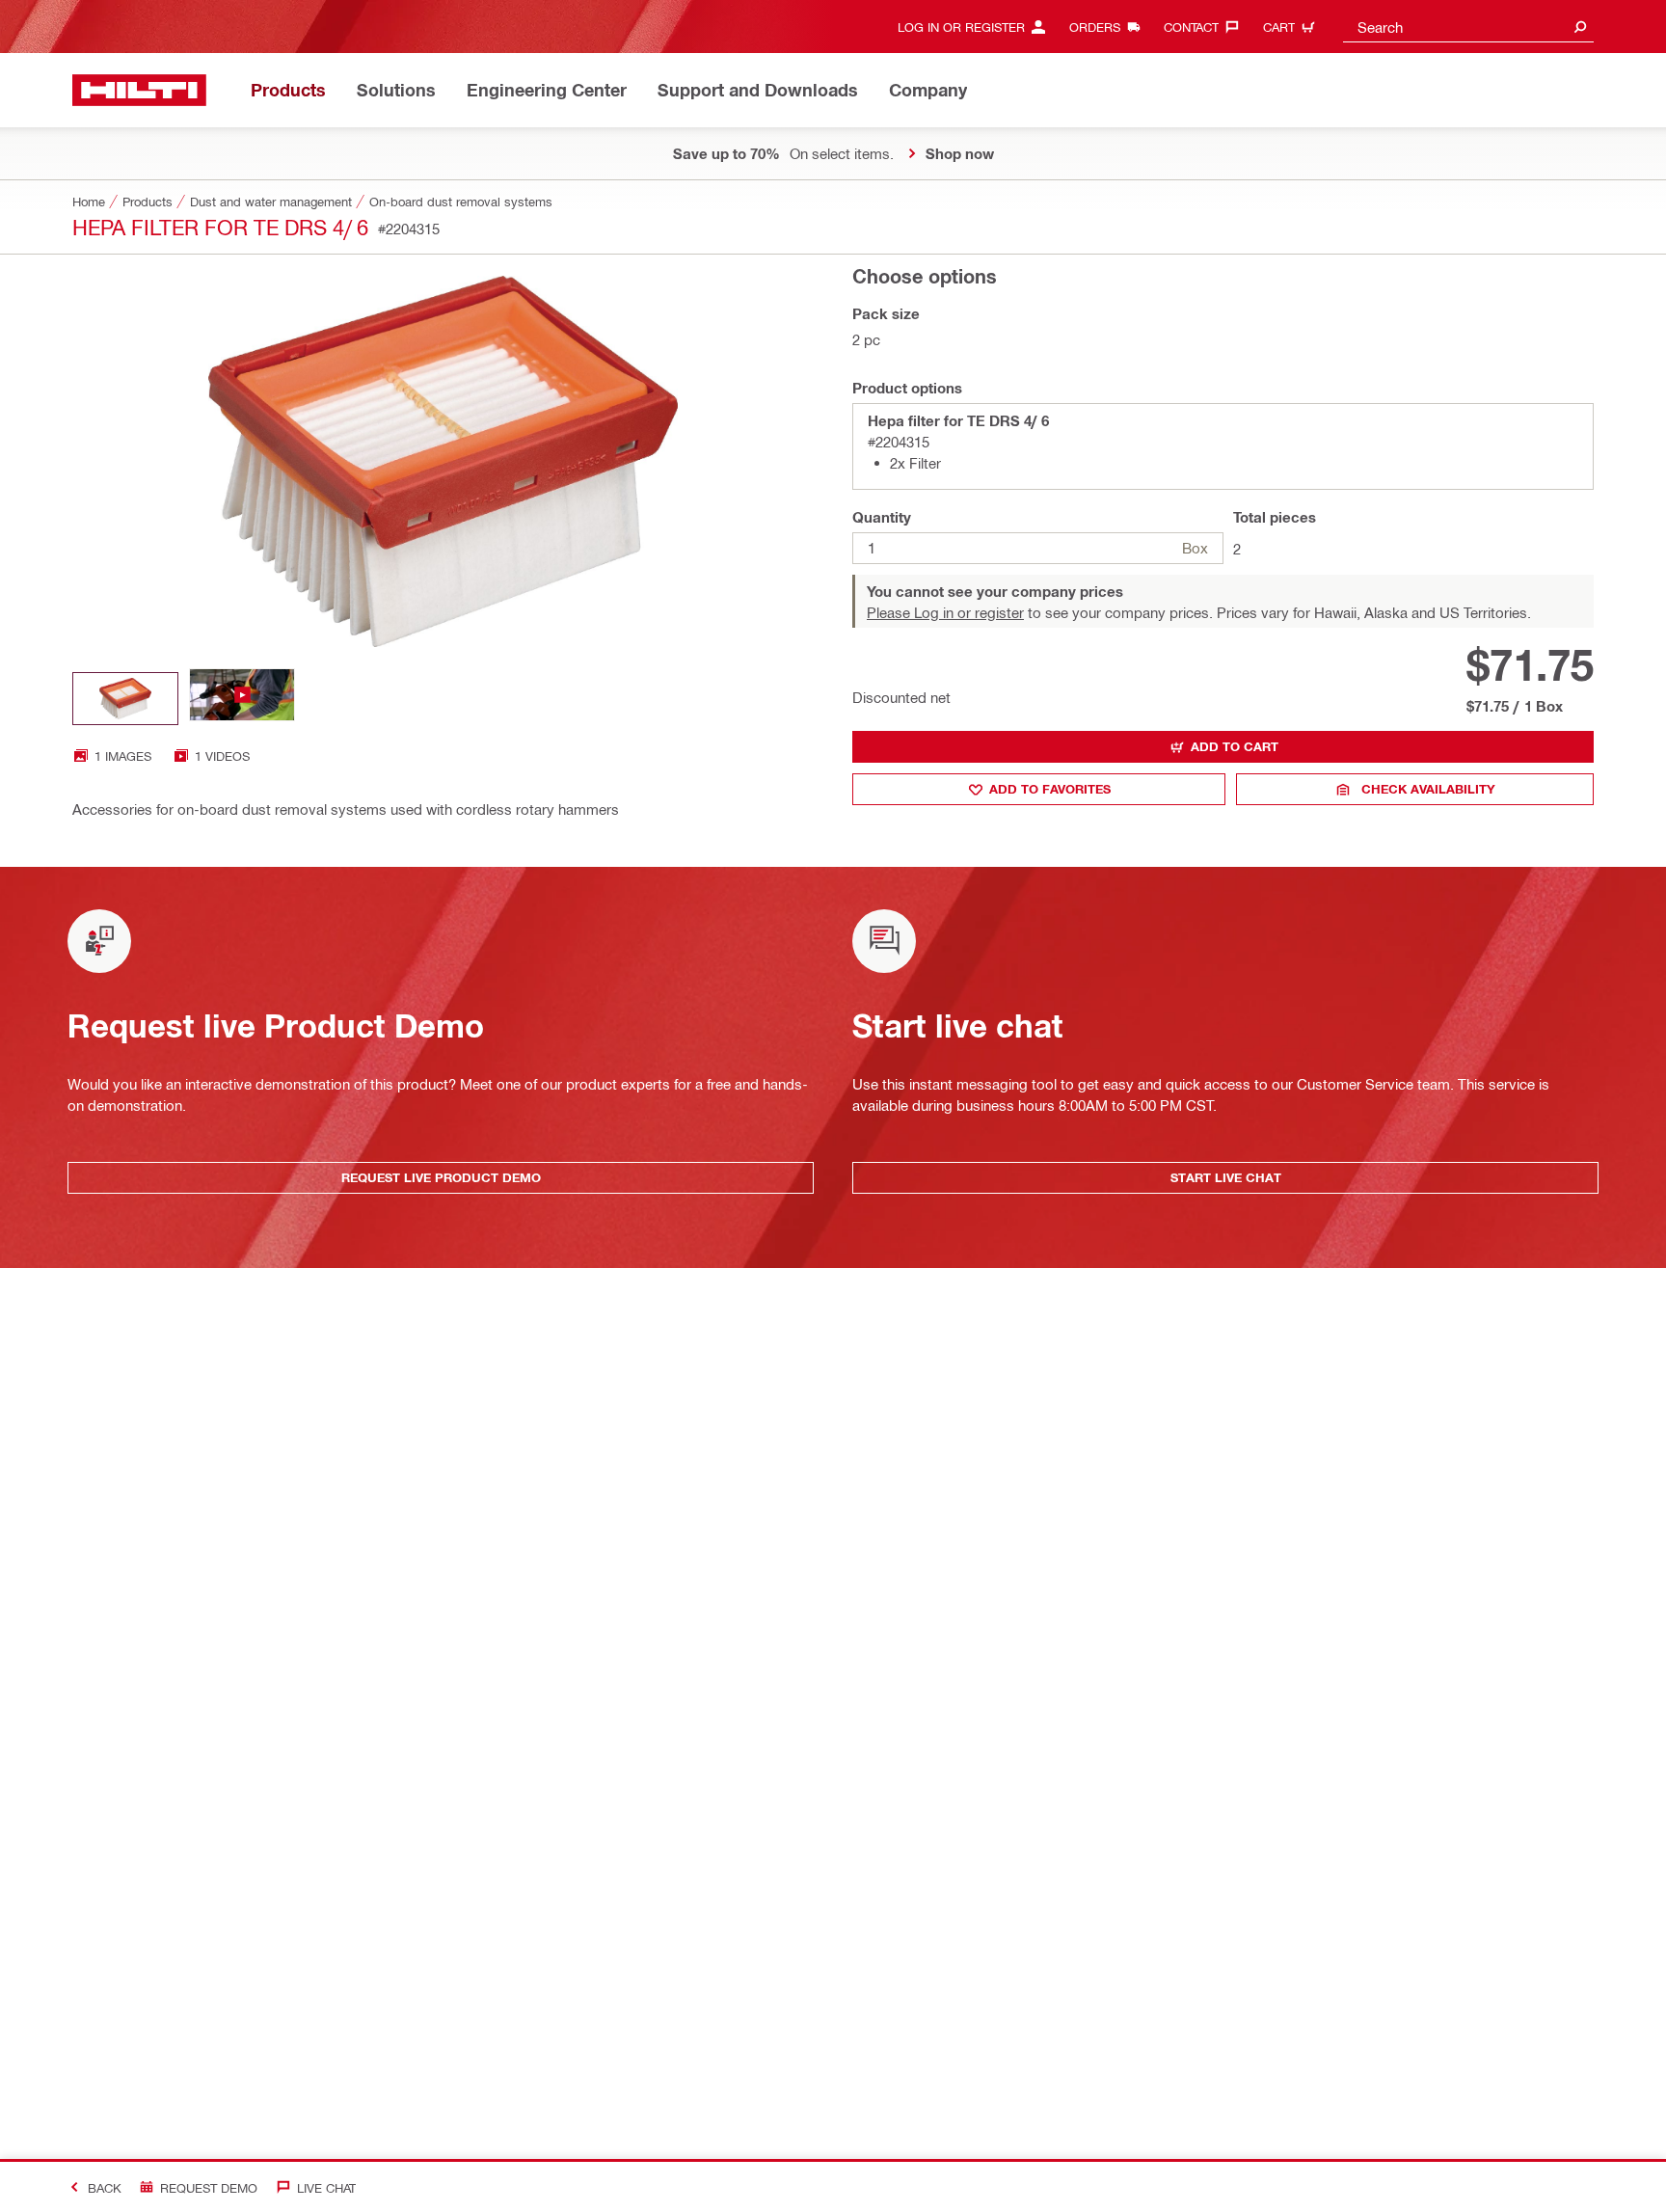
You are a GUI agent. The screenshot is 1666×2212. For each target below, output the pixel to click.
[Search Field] (1580, 27)
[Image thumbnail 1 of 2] (125, 699)
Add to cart (1235, 746)
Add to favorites (1050, 789)
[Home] (139, 90)
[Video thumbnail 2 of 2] (242, 699)
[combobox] (1468, 27)
